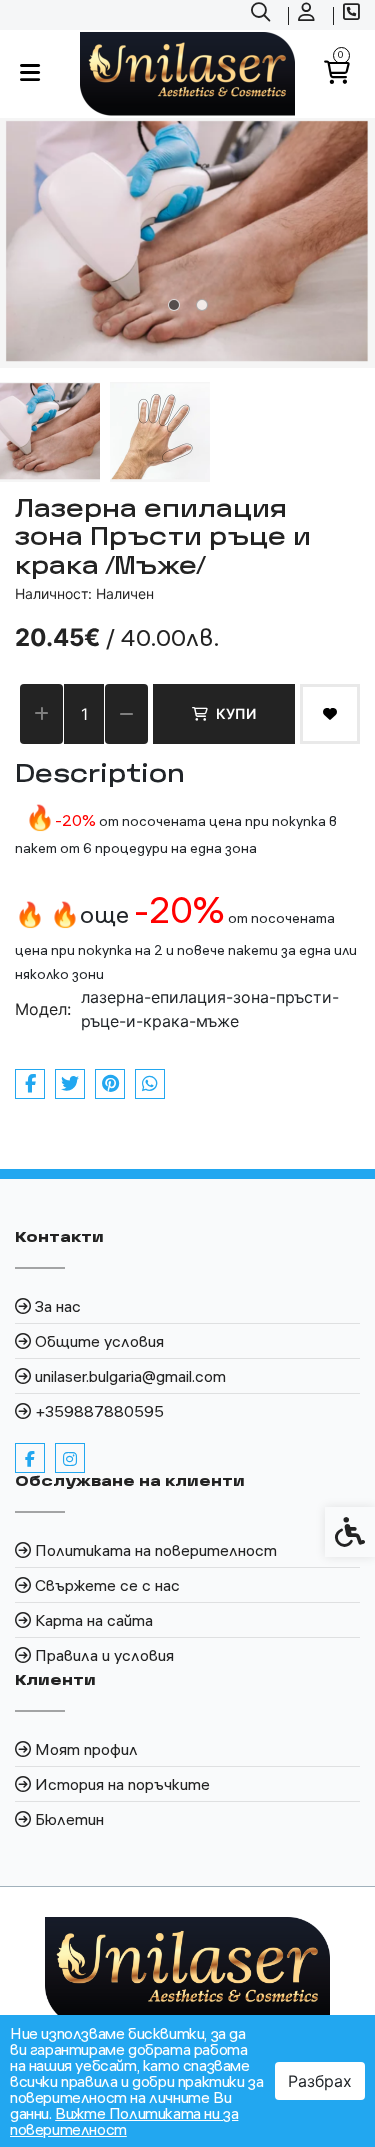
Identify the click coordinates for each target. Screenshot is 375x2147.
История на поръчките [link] (122, 1784)
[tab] (174, 305)
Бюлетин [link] (69, 1819)
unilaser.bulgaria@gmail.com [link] (130, 1376)
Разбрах (320, 2081)
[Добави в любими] (330, 714)
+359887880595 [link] (99, 1411)
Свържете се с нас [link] (107, 1585)
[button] (50, 432)
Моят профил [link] (86, 1749)
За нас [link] (58, 1306)
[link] (263, 15)
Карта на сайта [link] (94, 1620)
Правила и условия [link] (104, 1655)
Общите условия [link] (99, 1341)
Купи (236, 713)
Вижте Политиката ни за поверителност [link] (124, 2121)
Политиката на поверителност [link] (156, 1550)
